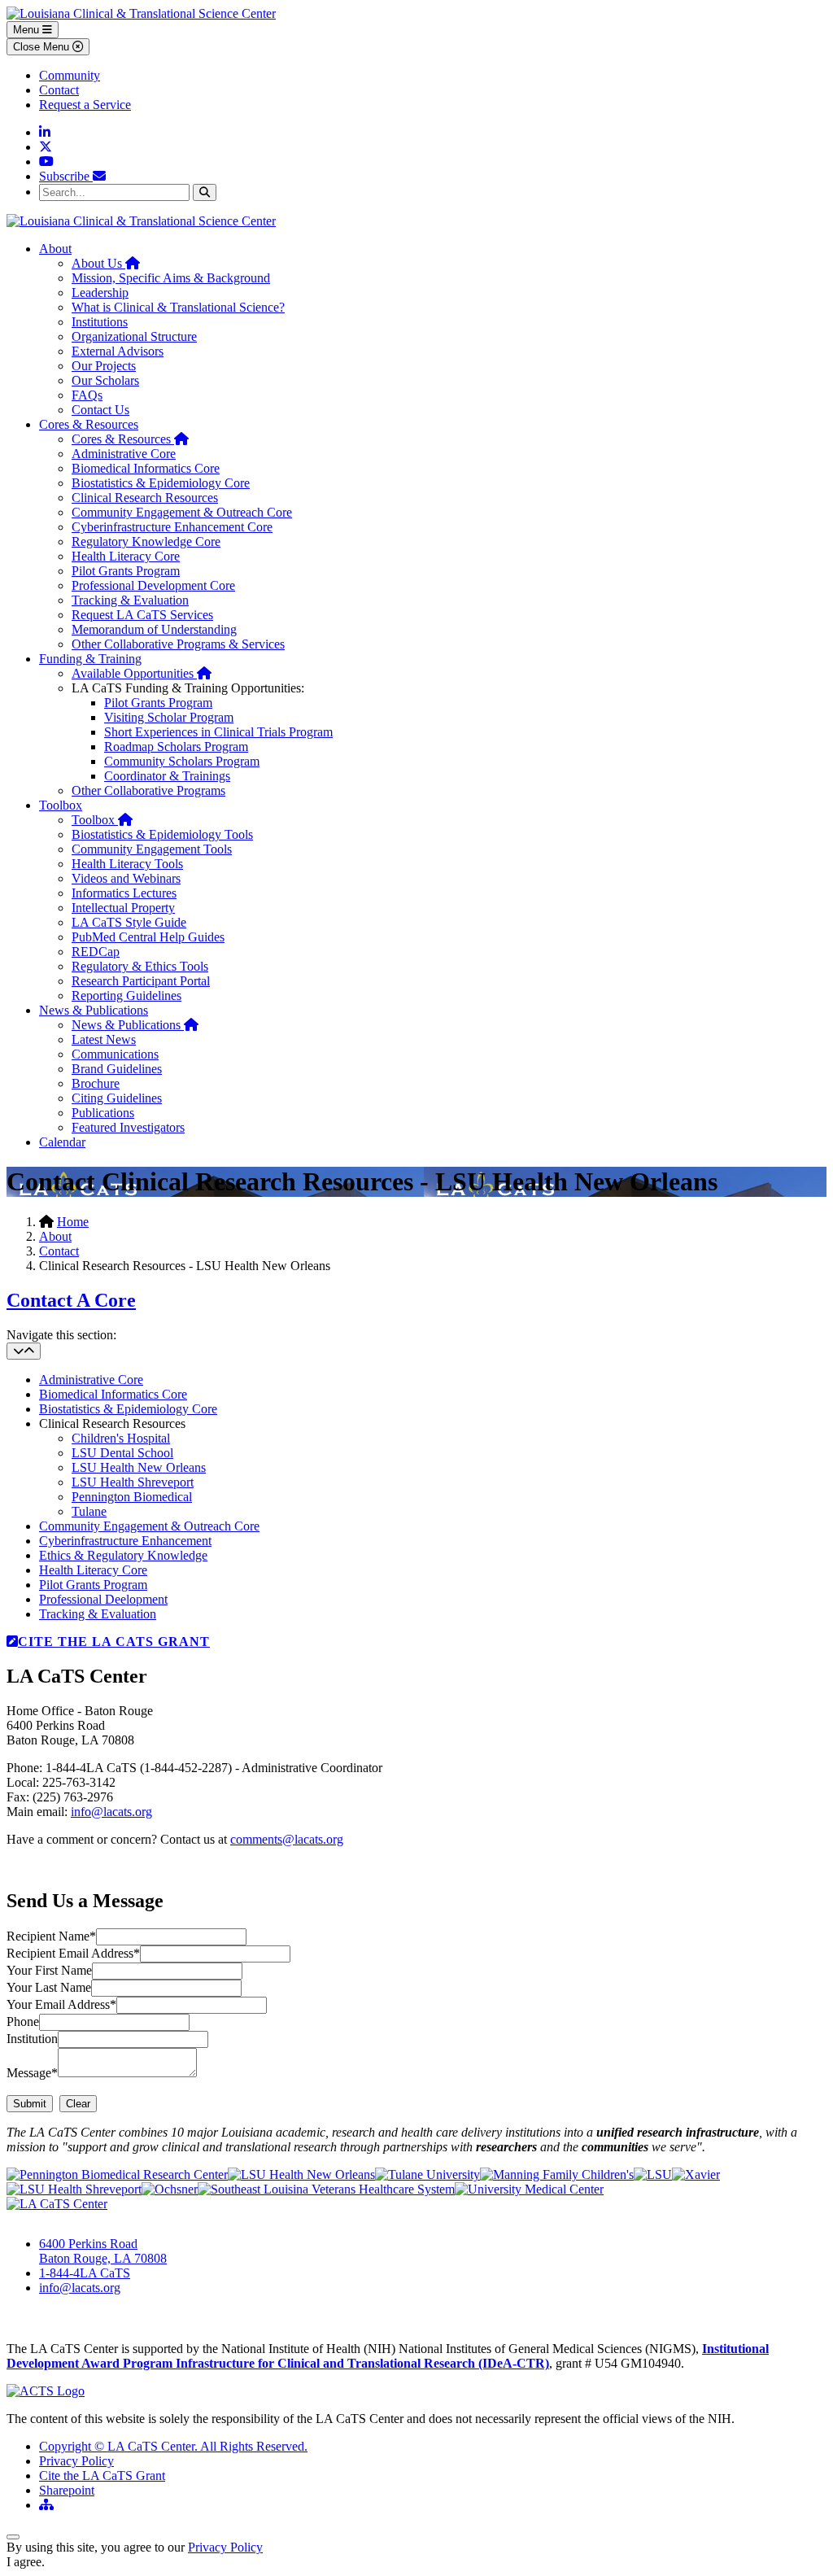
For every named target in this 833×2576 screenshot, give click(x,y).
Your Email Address (61, 2004)
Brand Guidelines (117, 1069)
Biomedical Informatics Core (146, 468)
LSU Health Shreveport (133, 1482)
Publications (103, 1113)
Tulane (89, 1511)
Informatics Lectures (124, 893)
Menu (28, 30)
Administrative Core (124, 454)
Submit (30, 2104)
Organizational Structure (134, 336)
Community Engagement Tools (152, 849)
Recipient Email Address (73, 1953)
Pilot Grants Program (126, 571)
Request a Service (85, 105)
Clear (78, 2104)
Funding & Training (90, 659)
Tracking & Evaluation (130, 600)
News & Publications (94, 1010)
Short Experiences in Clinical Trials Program (218, 732)
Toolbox (61, 805)
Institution (32, 2039)
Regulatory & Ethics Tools (140, 966)
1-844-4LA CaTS (85, 2273)
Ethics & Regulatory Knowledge (123, 1555)
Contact (59, 90)
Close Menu (43, 47)
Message (32, 2073)
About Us (106, 263)
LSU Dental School (122, 1453)
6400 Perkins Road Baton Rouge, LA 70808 (103, 2251)
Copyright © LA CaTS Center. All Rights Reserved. (173, 2446)
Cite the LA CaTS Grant (102, 2476)
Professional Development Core (153, 585)
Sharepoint (67, 2490)
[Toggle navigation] (24, 1351)
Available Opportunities (142, 673)
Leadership (100, 293)
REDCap (96, 952)
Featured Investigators (128, 1127)
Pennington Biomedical (132, 1497)
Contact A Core (71, 1300)
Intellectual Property (123, 908)
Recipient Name (51, 1936)
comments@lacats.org (287, 1839)
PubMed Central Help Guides (148, 937)
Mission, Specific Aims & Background (171, 278)
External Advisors (118, 351)
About (55, 249)
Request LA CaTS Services (142, 615)
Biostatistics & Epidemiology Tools (162, 834)
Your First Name (49, 1970)
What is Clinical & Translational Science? (178, 307)
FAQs (87, 395)
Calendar (62, 1142)
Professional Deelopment (103, 1599)
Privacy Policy (76, 2461)
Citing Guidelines (117, 1098)
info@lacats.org (111, 1812)
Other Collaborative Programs (148, 790)
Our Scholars (105, 380)
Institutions (100, 322)
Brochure (96, 1083)
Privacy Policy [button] (225, 2547)
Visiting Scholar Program (169, 717)
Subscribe (66, 176)
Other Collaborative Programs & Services (178, 644)
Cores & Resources (89, 424)
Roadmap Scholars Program (176, 747)
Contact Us (100, 410)
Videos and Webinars (126, 878)
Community (70, 75)
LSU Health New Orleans (139, 1467)
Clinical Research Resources (145, 498)
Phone (23, 2022)
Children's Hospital (121, 1438)
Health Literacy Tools (127, 864)
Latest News (104, 1039)
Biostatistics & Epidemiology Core (161, 483)
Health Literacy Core (126, 556)
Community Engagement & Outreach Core (182, 512)
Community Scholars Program (182, 761)
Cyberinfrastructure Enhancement (125, 1541)
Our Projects (104, 366)
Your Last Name (49, 1987)
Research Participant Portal (141, 981)
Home (73, 1222)
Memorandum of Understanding (154, 629)
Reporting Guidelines (126, 995)
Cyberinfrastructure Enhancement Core (172, 527)
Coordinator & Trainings (167, 776)
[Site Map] (46, 2505)
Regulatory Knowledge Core (146, 541)
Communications (115, 1054)
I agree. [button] (26, 2562)
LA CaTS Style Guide (129, 922)
